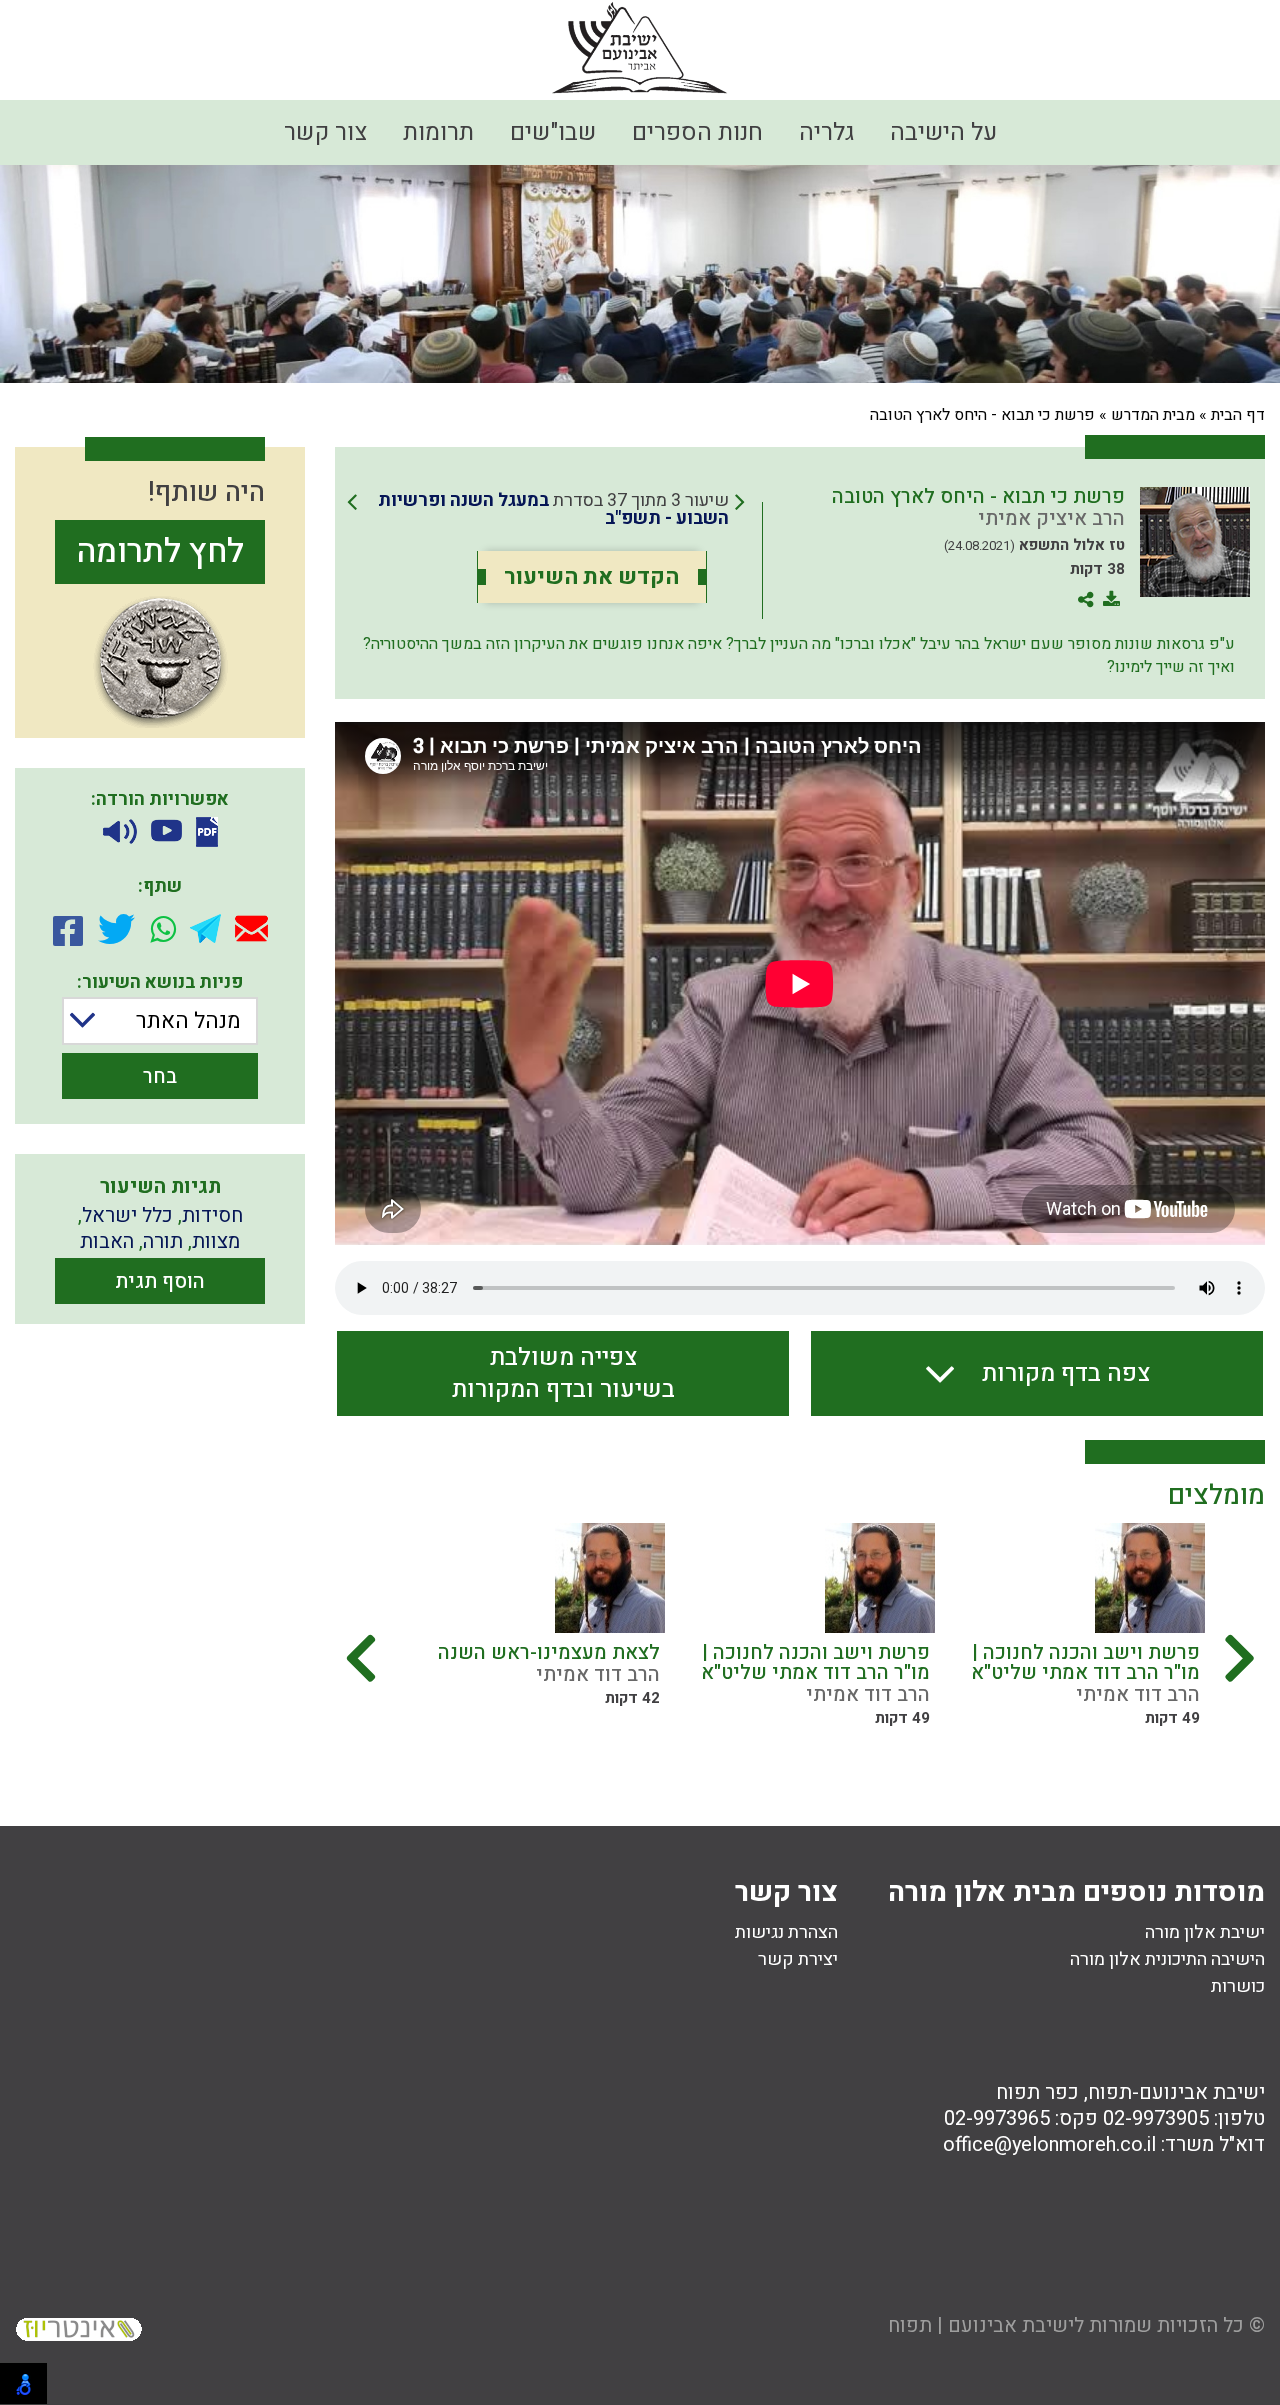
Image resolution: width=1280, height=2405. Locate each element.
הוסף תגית (160, 1281)
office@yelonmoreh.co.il (1049, 2144)
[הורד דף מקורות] (207, 832)
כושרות (1238, 1986)
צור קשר (325, 132)
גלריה (826, 132)
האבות (107, 1241)
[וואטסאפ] (163, 929)
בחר (160, 1076)
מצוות (216, 1241)
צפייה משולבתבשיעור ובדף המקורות (563, 1373)
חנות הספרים (697, 132)
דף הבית (1238, 415)
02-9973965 (997, 2118)
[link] (546, 510)
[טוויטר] (116, 929)
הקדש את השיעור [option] (591, 577)
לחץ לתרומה (160, 551)
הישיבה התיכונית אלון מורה (1167, 1959)
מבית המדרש (1153, 415)
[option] (1096, 1631)
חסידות (212, 1215)
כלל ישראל (127, 1215)
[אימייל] (251, 928)
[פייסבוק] (68, 929)
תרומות (438, 132)
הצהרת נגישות (786, 1932)
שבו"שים (553, 132)
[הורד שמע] (120, 832)
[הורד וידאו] (166, 832)
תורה (163, 1241)
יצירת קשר (798, 1959)
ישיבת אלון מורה (1205, 1932)
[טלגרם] (205, 928)
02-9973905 (1156, 2118)
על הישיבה (943, 132)
